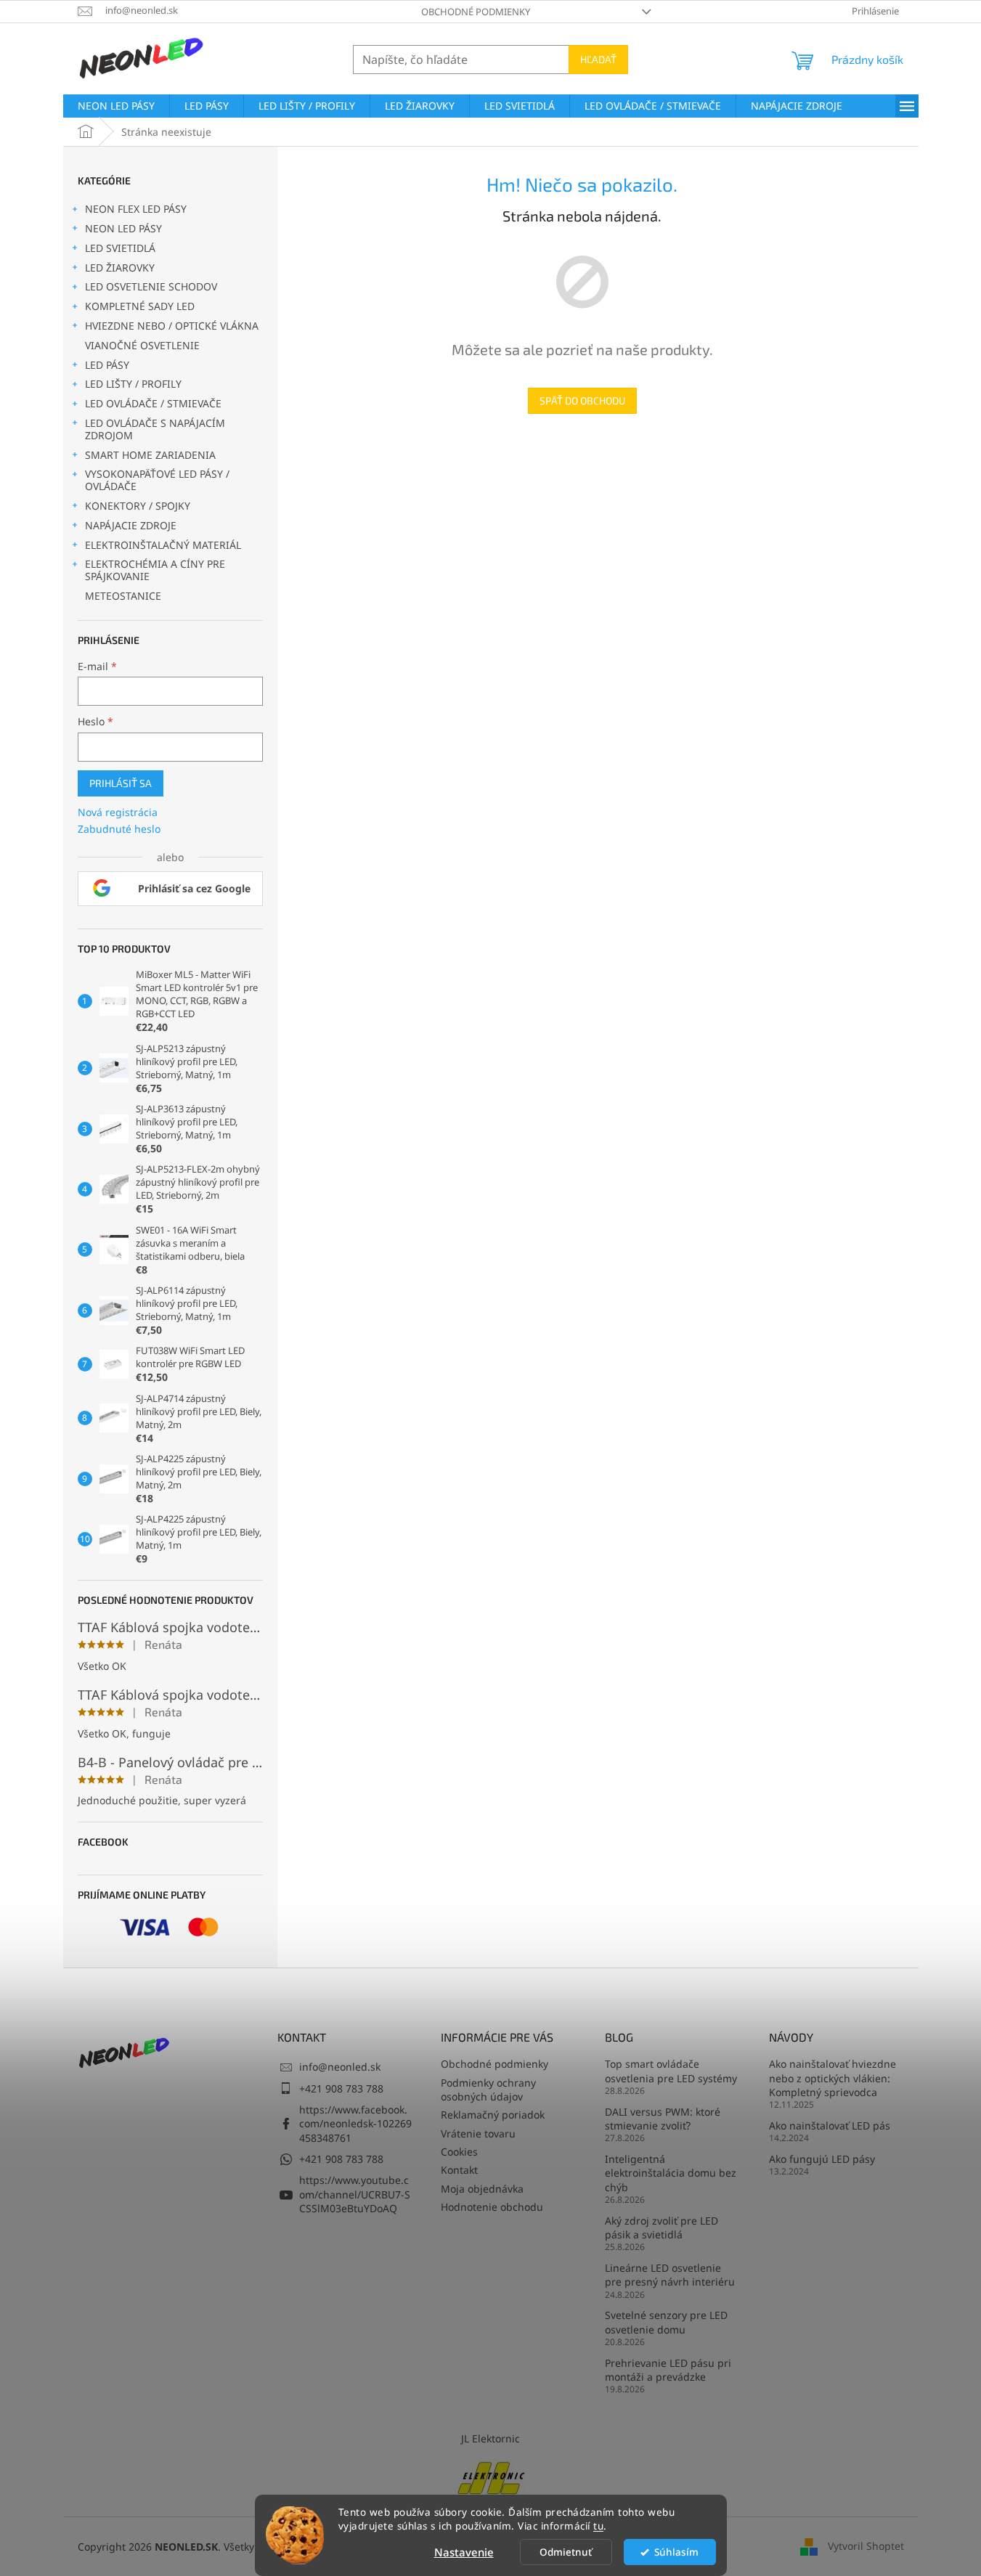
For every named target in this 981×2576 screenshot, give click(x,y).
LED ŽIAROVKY (120, 268)
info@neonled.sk (340, 2067)
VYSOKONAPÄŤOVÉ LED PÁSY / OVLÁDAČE (157, 480)
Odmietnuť (566, 2552)
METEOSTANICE (123, 596)
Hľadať (598, 59)
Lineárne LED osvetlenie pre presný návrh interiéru (670, 2275)
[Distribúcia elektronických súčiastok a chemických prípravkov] (491, 2477)
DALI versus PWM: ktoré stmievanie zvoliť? (663, 2119)
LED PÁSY (107, 365)
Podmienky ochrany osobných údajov (488, 2090)
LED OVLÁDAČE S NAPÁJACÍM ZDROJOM (155, 429)
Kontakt (459, 2170)
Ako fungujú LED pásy (822, 2159)
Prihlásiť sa (121, 783)
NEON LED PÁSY (123, 228)
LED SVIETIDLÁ (120, 248)
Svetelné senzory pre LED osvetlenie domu (666, 2322)
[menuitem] (116, 106)
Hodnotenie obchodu (492, 2207)
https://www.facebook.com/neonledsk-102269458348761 (355, 2124)
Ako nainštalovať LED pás (830, 2125)
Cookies (459, 2152)
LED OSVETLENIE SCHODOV (151, 286)
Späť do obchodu (582, 400)
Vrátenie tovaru (478, 2133)
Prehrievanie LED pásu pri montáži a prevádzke (668, 2370)
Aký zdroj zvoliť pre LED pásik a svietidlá (662, 2227)
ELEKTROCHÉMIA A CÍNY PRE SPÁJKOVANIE (155, 570)
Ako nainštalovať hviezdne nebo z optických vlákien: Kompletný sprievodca (833, 2078)
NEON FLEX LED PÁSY (136, 209)
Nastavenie (464, 2552)
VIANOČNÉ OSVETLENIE (142, 345)
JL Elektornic (490, 2438)
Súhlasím (676, 2552)
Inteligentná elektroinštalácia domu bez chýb (671, 2173)
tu (598, 2526)
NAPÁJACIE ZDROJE (131, 525)
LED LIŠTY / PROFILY (133, 384)
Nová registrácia (118, 812)
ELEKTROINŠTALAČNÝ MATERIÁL (163, 545)
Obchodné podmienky (476, 12)
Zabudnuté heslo (119, 829)
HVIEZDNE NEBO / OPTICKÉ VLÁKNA (172, 326)
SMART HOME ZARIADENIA (150, 455)
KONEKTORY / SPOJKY (138, 506)
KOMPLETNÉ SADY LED (140, 306)
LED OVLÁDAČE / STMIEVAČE (153, 403)
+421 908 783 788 (341, 2088)
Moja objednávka (482, 2189)
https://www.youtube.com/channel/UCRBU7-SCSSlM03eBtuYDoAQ (355, 2194)
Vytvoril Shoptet (866, 2546)
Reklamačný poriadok (493, 2115)
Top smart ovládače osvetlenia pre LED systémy (671, 2071)
